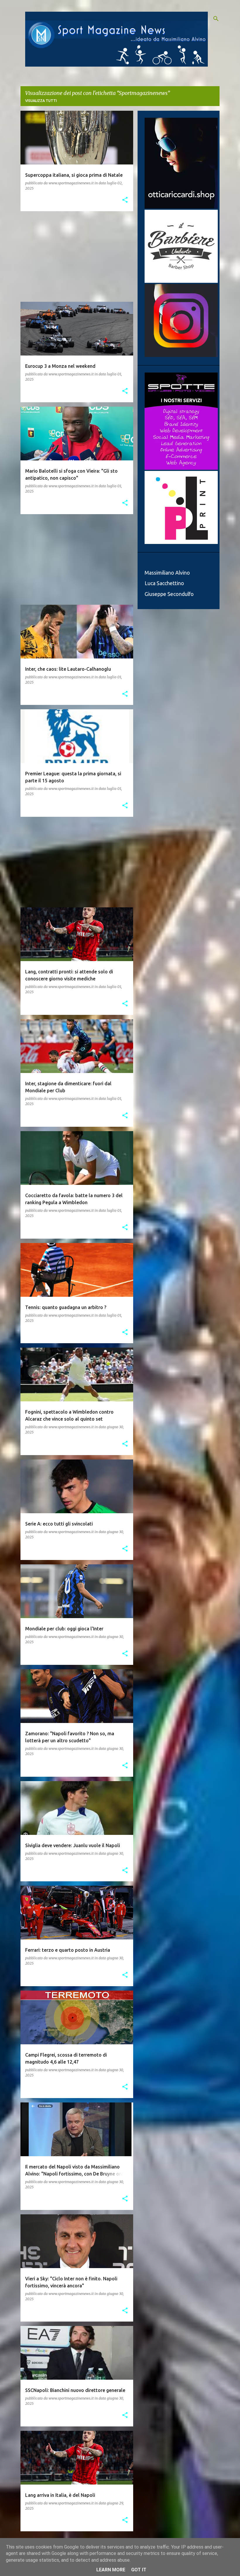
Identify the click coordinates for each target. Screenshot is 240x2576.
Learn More (111, 2570)
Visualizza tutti (41, 101)
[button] (125, 200)
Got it (139, 2570)
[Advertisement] (75, 256)
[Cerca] (216, 19)
